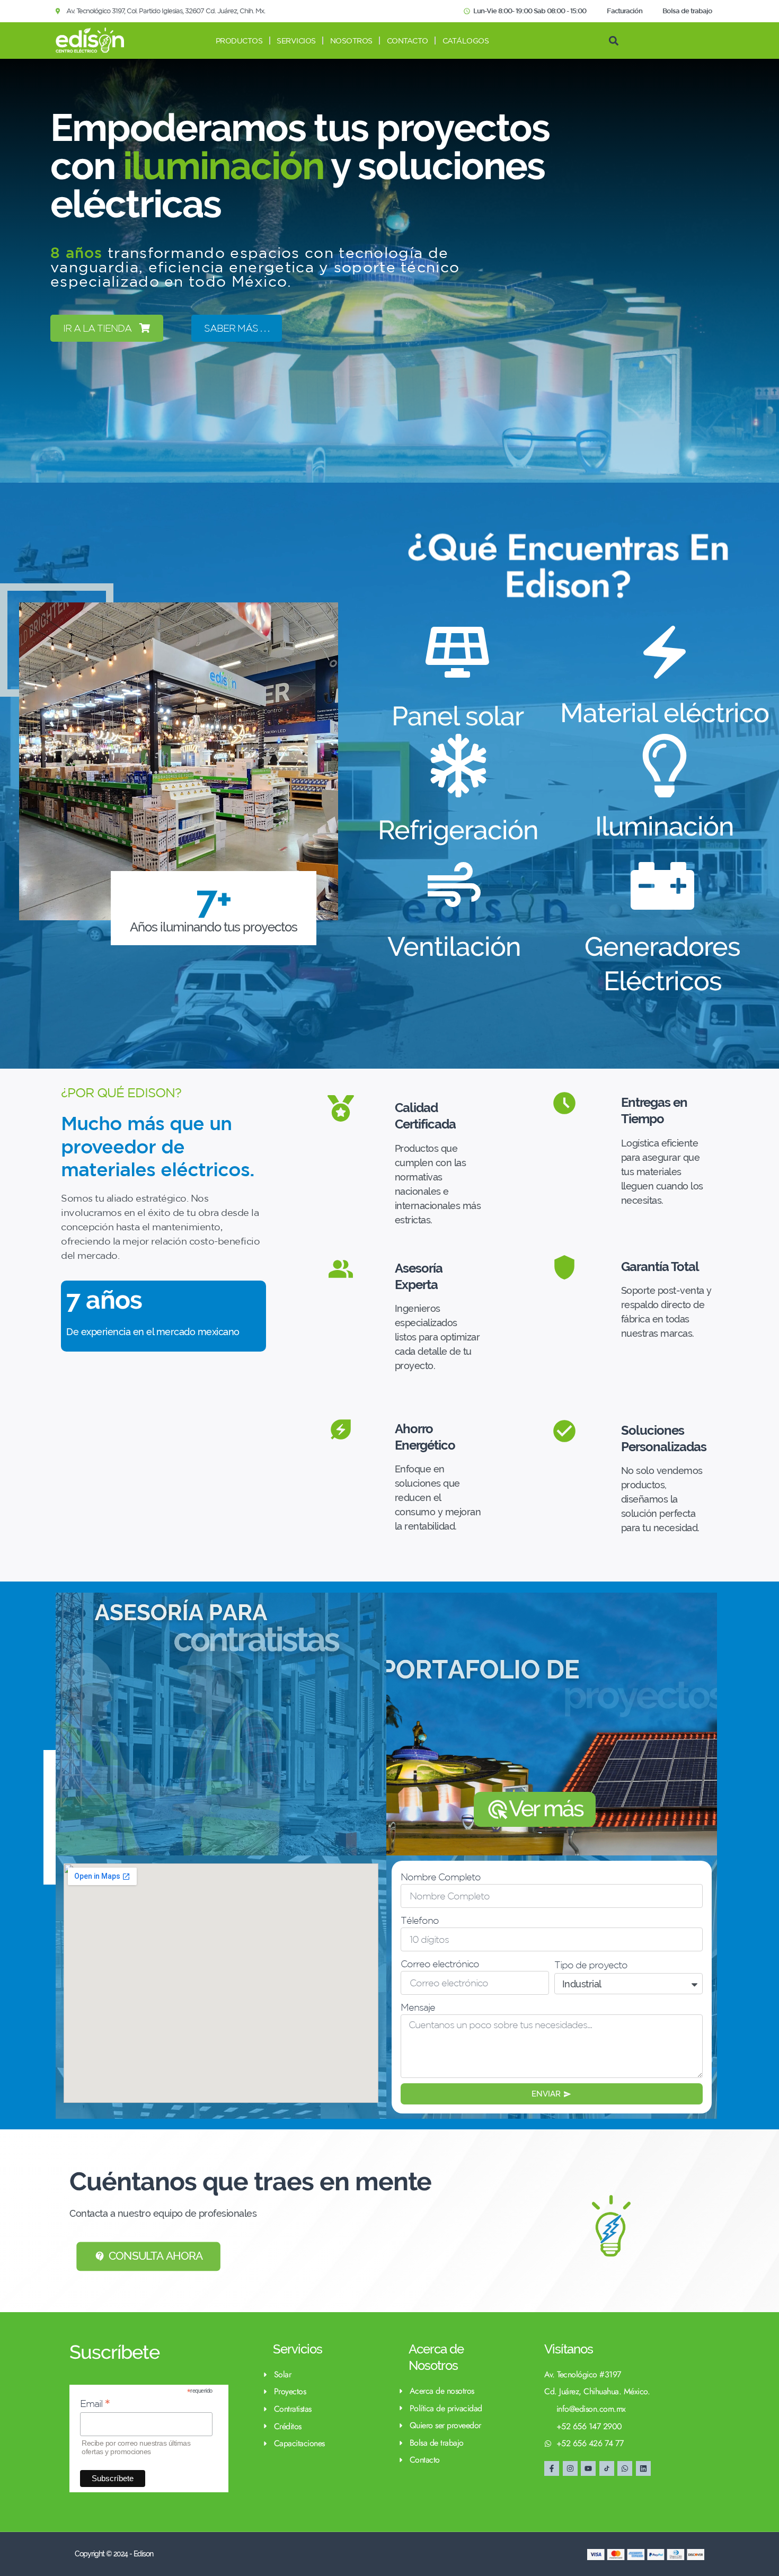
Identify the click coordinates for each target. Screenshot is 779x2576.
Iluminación (665, 826)
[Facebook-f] (552, 2468)
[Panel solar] (457, 652)
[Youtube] (588, 2468)
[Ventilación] (454, 886)
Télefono (420, 1920)
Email (95, 2404)
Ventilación (454, 947)
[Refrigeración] (458, 766)
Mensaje (418, 2007)
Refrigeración (458, 830)
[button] (613, 41)
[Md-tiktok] (607, 2468)
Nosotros (351, 41)
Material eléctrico (665, 713)
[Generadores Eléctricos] (662, 886)
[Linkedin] (643, 2468)
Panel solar (458, 716)
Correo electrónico (440, 1964)
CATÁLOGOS (466, 41)
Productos (239, 41)
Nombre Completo (441, 1877)
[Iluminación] (665, 766)
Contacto (408, 41)
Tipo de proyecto (591, 1965)
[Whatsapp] (625, 2468)
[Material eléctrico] (665, 652)
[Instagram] (570, 2468)
